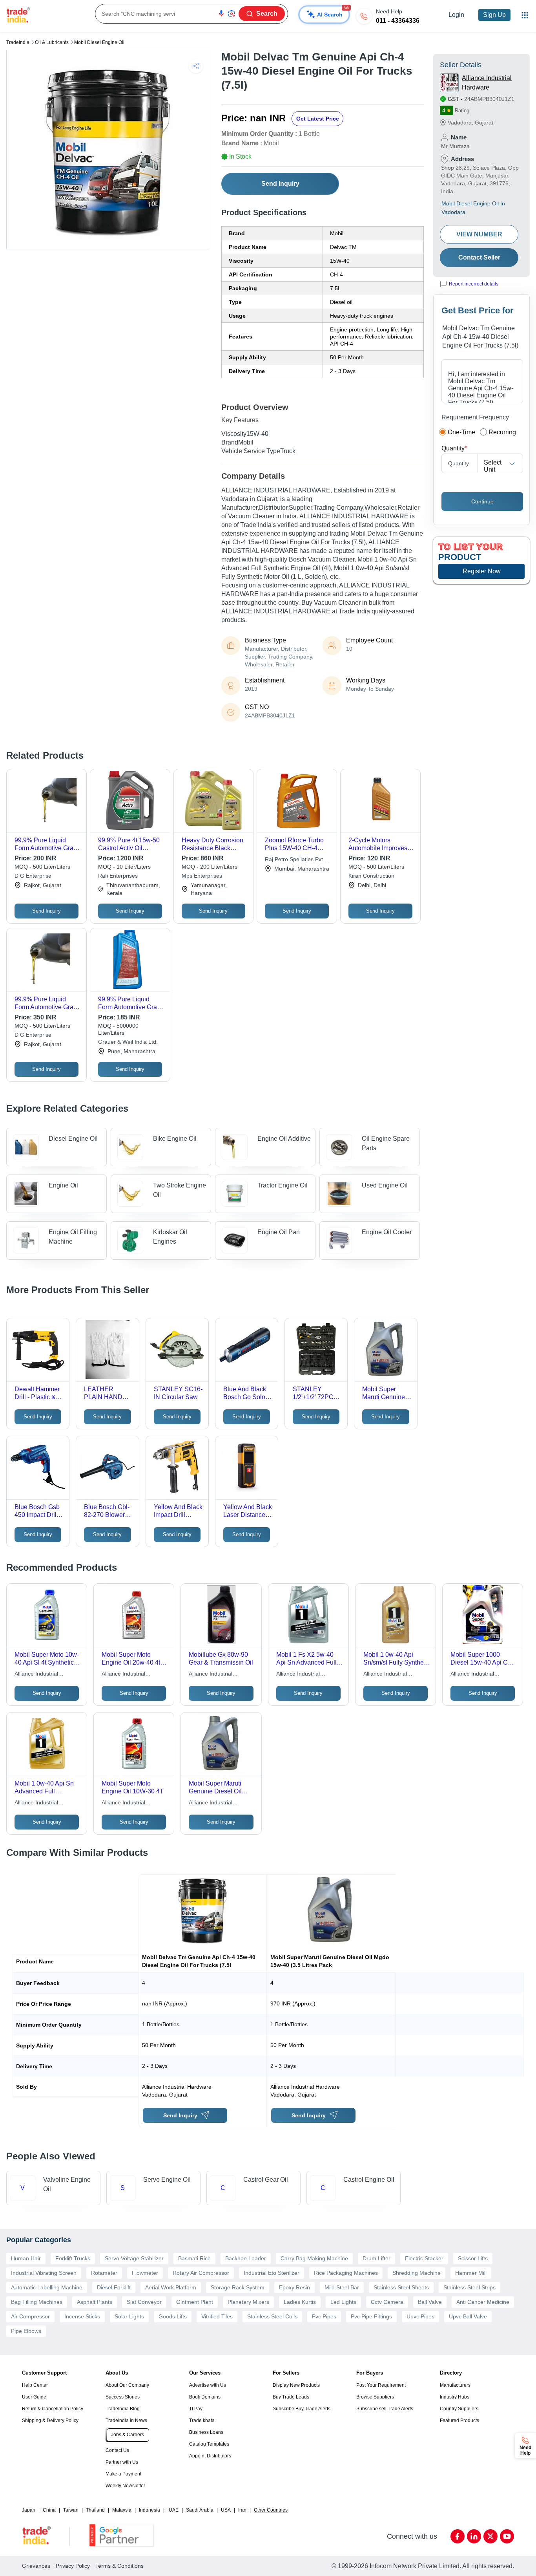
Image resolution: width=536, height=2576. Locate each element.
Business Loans (206, 2432)
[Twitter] (490, 2536)
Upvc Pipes (420, 2316)
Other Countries (271, 2510)
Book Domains (205, 2397)
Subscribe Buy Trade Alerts (302, 2409)
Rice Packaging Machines (346, 2273)
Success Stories (123, 2397)
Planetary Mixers (248, 2302)
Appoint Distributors (210, 2456)
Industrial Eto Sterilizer (272, 2273)
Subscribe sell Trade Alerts (385, 2409)
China (49, 2510)
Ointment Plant (195, 2302)
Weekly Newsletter (125, 2486)
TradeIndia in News (126, 2420)
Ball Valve (430, 2302)
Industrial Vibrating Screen (44, 2273)
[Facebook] (458, 2536)
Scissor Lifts (473, 2258)
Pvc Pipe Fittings (371, 2316)
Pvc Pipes (324, 2316)
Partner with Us (122, 2462)
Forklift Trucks (73, 2258)
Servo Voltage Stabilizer (134, 2258)
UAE (174, 2510)
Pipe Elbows (26, 2331)
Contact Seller (479, 257)
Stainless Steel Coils (272, 2316)
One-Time (461, 432)
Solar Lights (129, 2316)
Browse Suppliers (375, 2397)
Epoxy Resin (294, 2287)
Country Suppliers (459, 2409)
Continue (482, 501)
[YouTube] (507, 2536)
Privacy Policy (73, 2566)
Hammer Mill (471, 2273)
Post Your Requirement (381, 2385)
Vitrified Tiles (217, 2316)
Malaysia (122, 2510)
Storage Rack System (238, 2287)
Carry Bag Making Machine (314, 2258)
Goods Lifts (173, 2316)
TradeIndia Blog (123, 2409)
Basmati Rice (194, 2258)
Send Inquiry (280, 184)
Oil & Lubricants (52, 42)
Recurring (502, 432)
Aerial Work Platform (171, 2287)
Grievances (36, 2566)
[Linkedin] (474, 2536)
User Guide (34, 2397)
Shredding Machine (417, 2273)
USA (226, 2510)
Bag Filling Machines (37, 2302)
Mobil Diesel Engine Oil (99, 42)
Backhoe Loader (246, 2258)
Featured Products (459, 2420)
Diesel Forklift (114, 2287)
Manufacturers (455, 2385)
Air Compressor (30, 2316)
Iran (242, 2510)
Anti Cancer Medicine (483, 2302)
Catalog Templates (209, 2444)
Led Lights (343, 2302)
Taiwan (71, 2510)
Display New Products (296, 2385)
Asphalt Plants (95, 2302)
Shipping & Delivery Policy (50, 2420)
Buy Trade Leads (291, 2397)
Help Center (35, 2385)
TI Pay (196, 2409)
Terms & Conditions (119, 2566)
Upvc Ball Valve (468, 2316)
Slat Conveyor (144, 2302)
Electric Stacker (424, 2258)
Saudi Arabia (200, 2510)
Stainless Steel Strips (469, 2287)
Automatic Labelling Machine (47, 2287)
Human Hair (26, 2258)
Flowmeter (145, 2273)
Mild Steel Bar (342, 2287)
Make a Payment (123, 2474)
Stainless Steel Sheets (401, 2287)
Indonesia (149, 2510)
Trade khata (202, 2420)
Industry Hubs (455, 2397)
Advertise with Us (208, 2385)
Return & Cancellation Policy (53, 2409)
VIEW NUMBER (479, 234)
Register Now (482, 571)
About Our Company (127, 2385)
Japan (29, 2510)
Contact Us (117, 2450)
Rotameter (104, 2273)
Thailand (95, 2510)
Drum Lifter (376, 2258)
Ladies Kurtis (300, 2302)
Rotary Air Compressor (201, 2273)
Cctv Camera (387, 2302)
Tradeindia (18, 42)
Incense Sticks (82, 2316)
